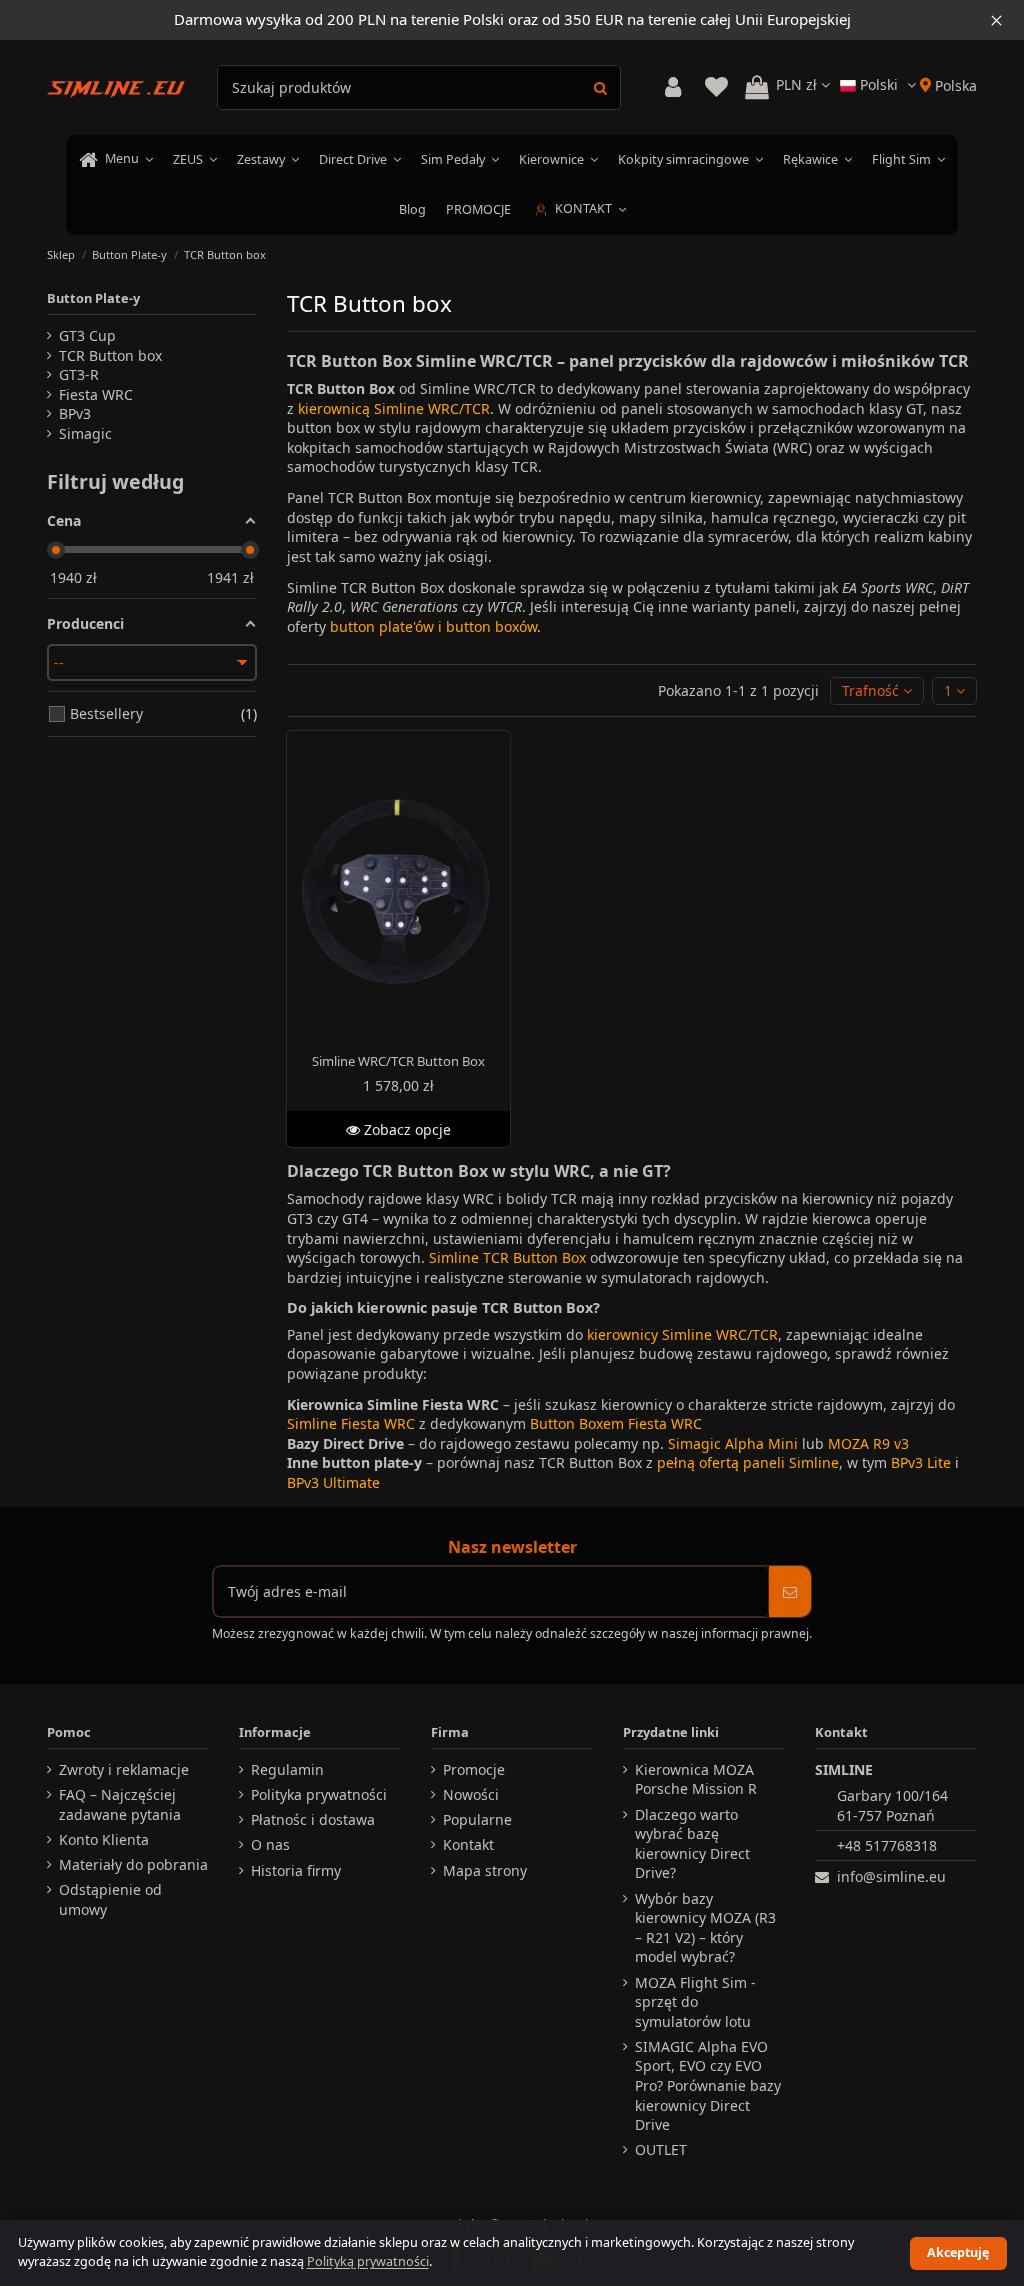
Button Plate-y (93, 298)
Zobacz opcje (405, 1129)
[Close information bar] (996, 20)
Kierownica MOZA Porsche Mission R (696, 1779)
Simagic (85, 433)
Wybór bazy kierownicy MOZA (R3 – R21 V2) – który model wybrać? (705, 1928)
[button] (877, 691)
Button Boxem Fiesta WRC (616, 1423)
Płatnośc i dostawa (313, 1819)
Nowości (471, 1794)
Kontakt (468, 1844)
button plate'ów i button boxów (433, 626)
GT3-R (79, 374)
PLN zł (798, 84)
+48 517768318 (887, 1845)
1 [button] (950, 690)
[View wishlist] (716, 87)
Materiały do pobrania (133, 1864)
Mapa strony (485, 1870)
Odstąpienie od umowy (110, 1899)
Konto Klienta (104, 1839)
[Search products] (600, 87)
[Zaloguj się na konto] (673, 87)
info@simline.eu (891, 1876)
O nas (270, 1844)
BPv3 (75, 413)
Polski (879, 84)
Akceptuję (958, 2252)
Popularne (477, 1819)
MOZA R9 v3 (868, 1443)
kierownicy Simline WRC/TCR (682, 1334)
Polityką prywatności (368, 2261)
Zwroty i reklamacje (124, 1769)
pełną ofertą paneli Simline (748, 1462)
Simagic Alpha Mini (733, 1443)
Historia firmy (296, 1870)
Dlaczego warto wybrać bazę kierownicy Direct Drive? (692, 1844)
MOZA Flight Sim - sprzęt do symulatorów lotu (695, 2002)
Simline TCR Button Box (507, 1257)
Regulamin (287, 1769)
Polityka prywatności (319, 1794)
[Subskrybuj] (790, 1591)
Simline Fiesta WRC (351, 1423)
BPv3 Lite (921, 1462)
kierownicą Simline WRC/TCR (394, 408)
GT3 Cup (87, 335)
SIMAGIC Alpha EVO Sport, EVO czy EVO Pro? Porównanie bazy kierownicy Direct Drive (708, 2085)
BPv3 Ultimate (333, 1482)
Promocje (474, 1769)
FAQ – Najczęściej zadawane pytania (120, 1804)
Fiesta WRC (96, 394)
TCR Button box (110, 355)
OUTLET (661, 2149)
